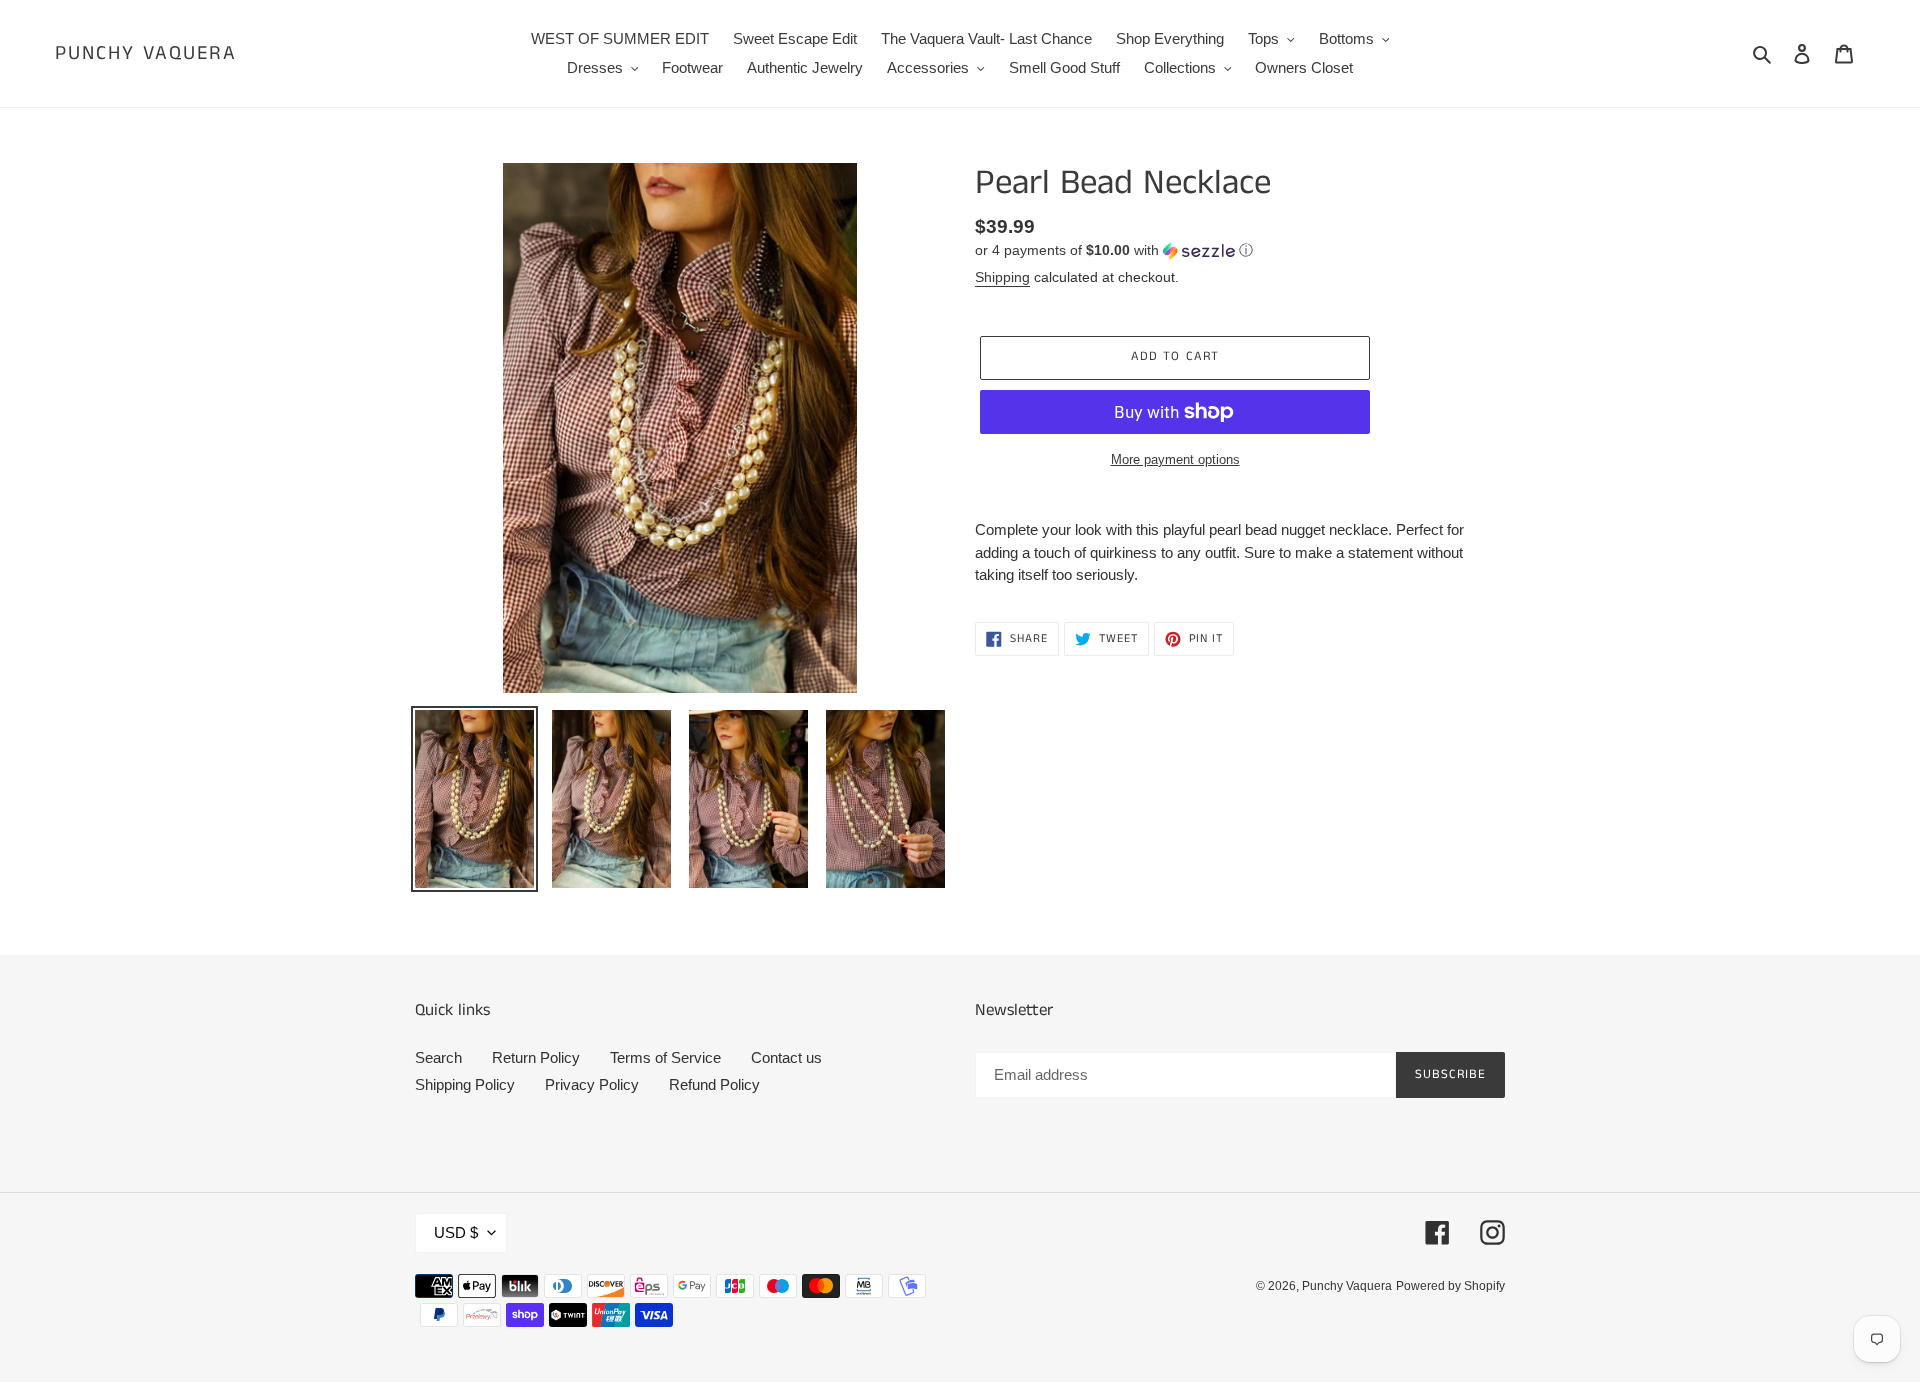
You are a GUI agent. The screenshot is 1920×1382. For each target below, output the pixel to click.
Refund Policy (714, 1084)
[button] (1114, 250)
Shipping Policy (465, 1084)
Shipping (1002, 277)
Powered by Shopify (1450, 1286)
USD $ (456, 1232)
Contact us (786, 1057)
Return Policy (536, 1057)
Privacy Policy (592, 1084)
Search (438, 1057)
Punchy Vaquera (146, 54)
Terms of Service (665, 1057)
